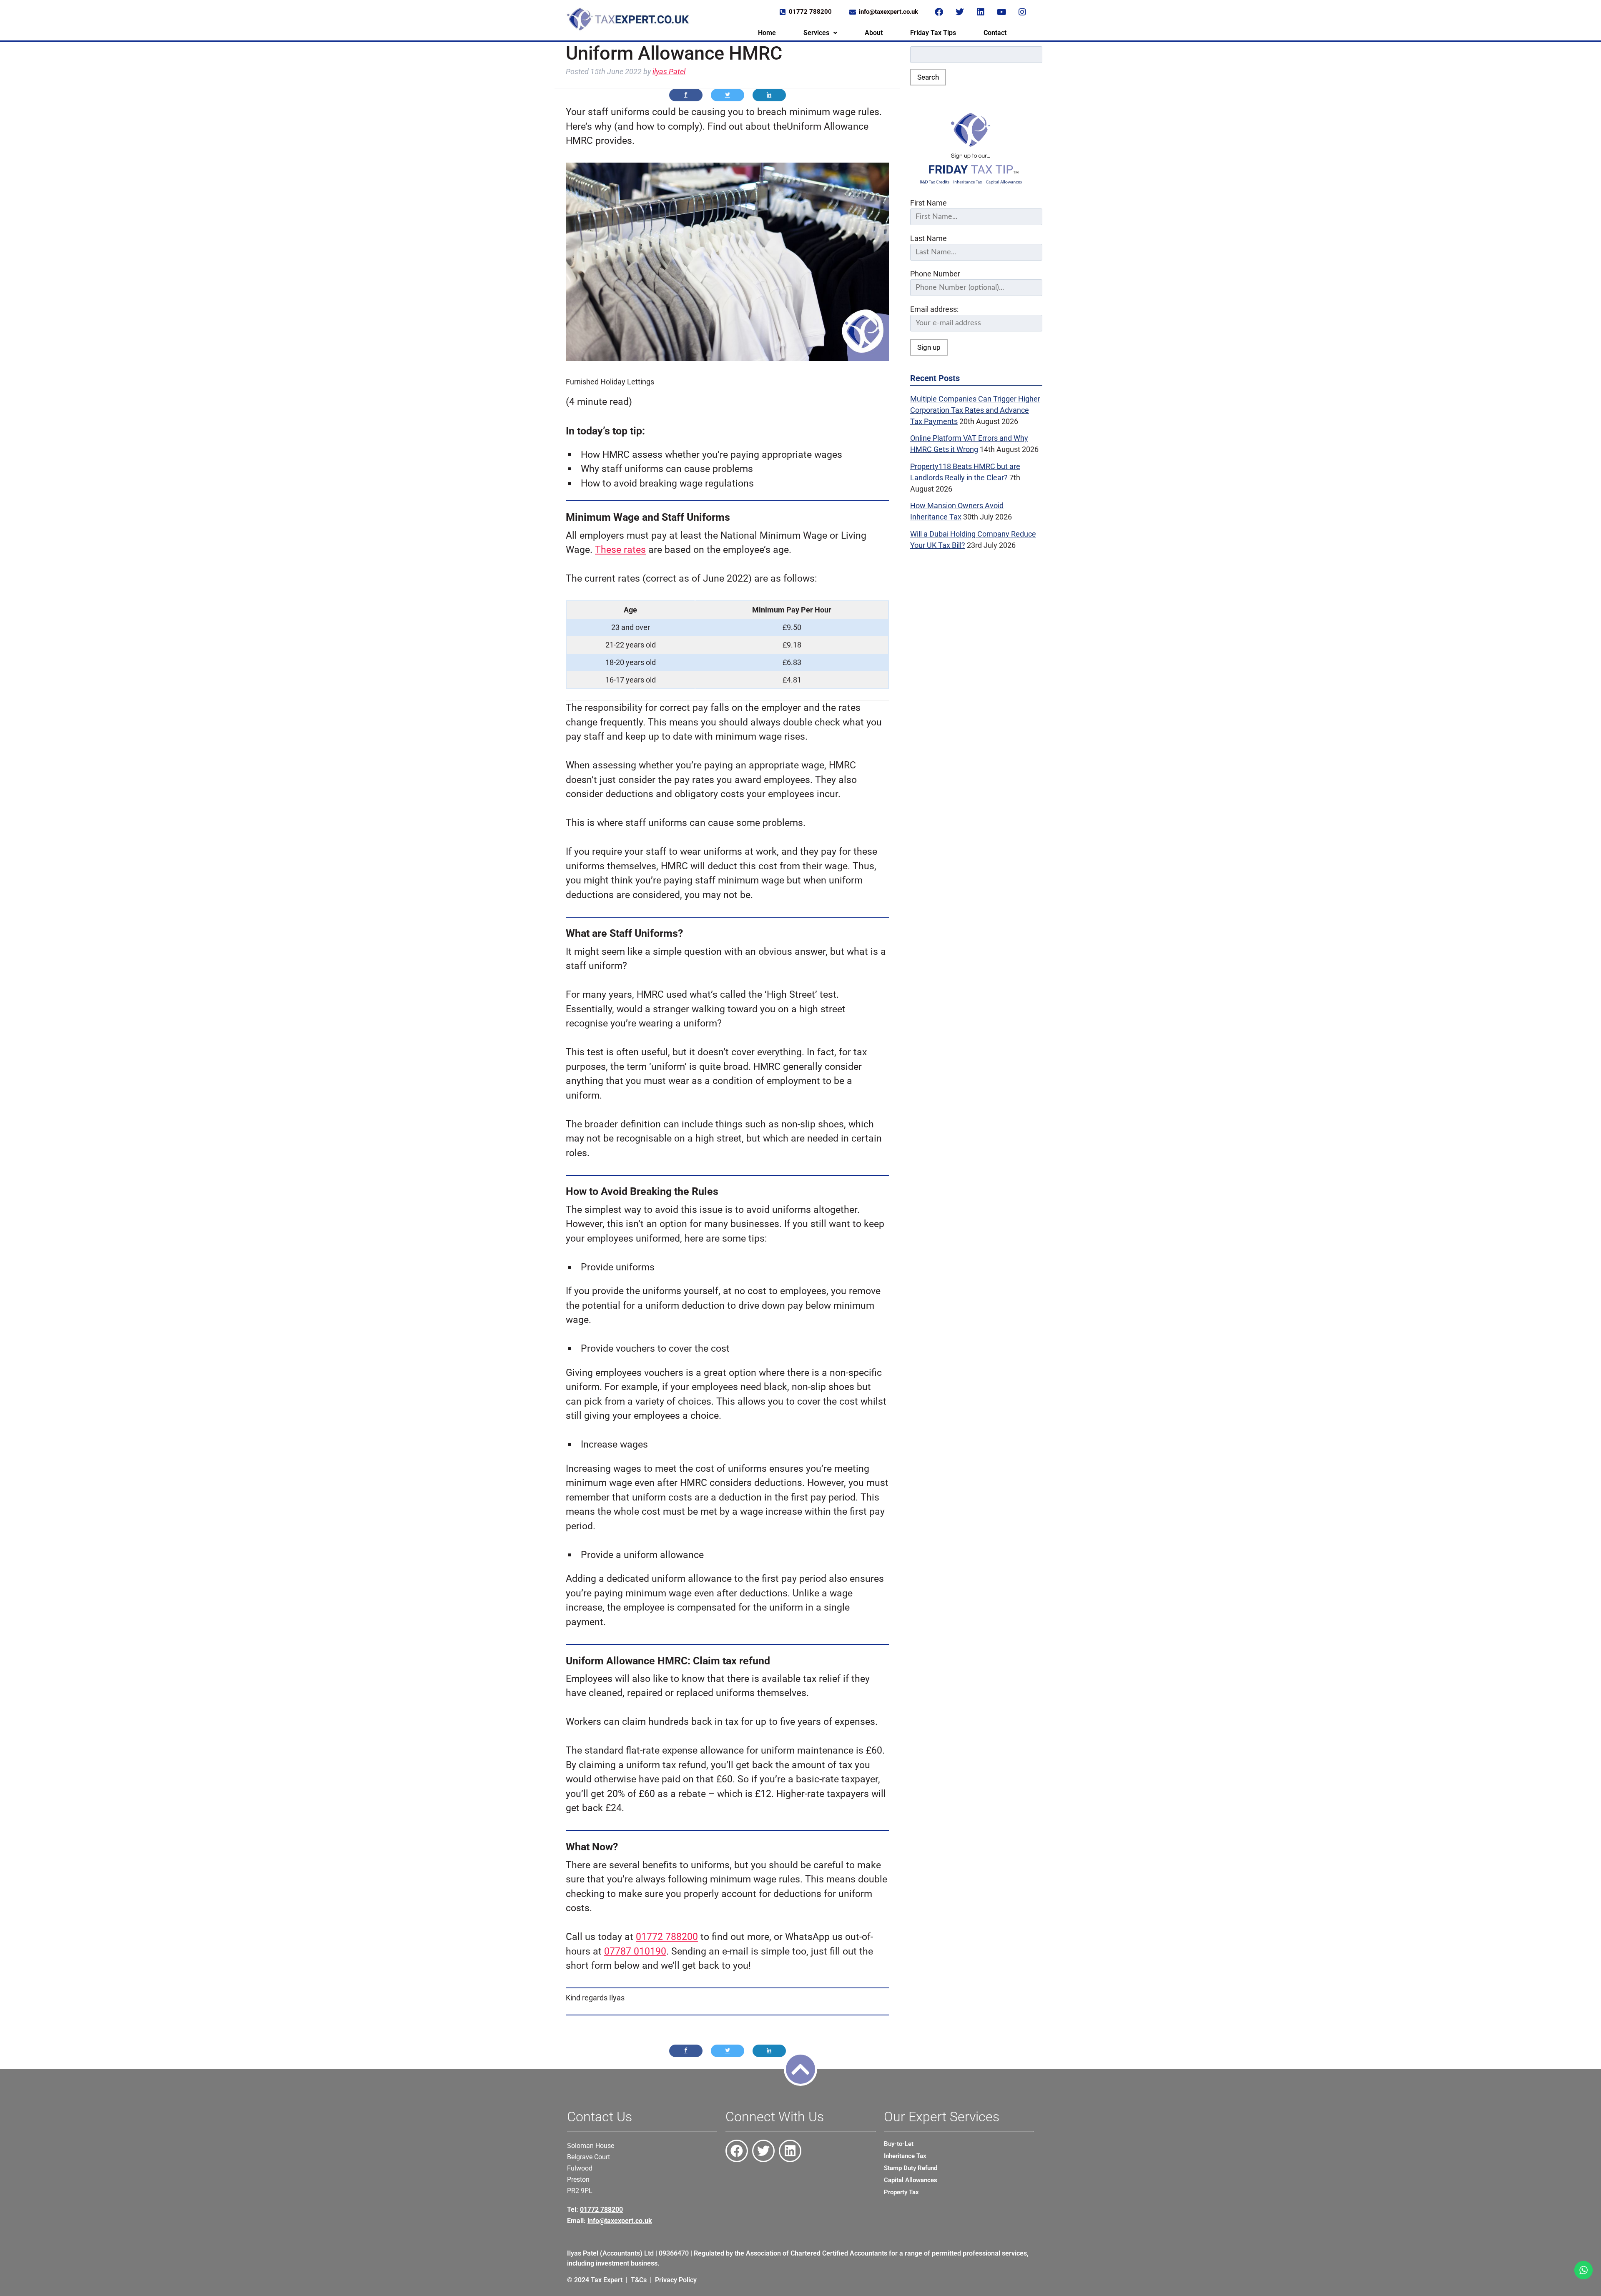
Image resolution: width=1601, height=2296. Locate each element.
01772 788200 (667, 1937)
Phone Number (935, 274)
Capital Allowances (911, 2180)
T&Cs (639, 2280)
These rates (620, 550)
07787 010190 (635, 1951)
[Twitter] (960, 12)
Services (816, 33)
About (874, 33)
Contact (995, 33)
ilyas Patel (669, 72)
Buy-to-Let (899, 2144)
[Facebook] (939, 12)
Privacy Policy (676, 2280)
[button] (820, 33)
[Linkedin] (981, 12)
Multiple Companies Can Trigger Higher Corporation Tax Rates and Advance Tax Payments (975, 410)
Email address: (934, 309)
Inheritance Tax (905, 2156)
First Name (928, 203)
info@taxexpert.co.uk (620, 2221)
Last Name (928, 238)
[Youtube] (1001, 12)
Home (767, 33)
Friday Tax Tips (933, 33)
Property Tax (901, 2192)
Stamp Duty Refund (911, 2168)
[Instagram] (1022, 12)
